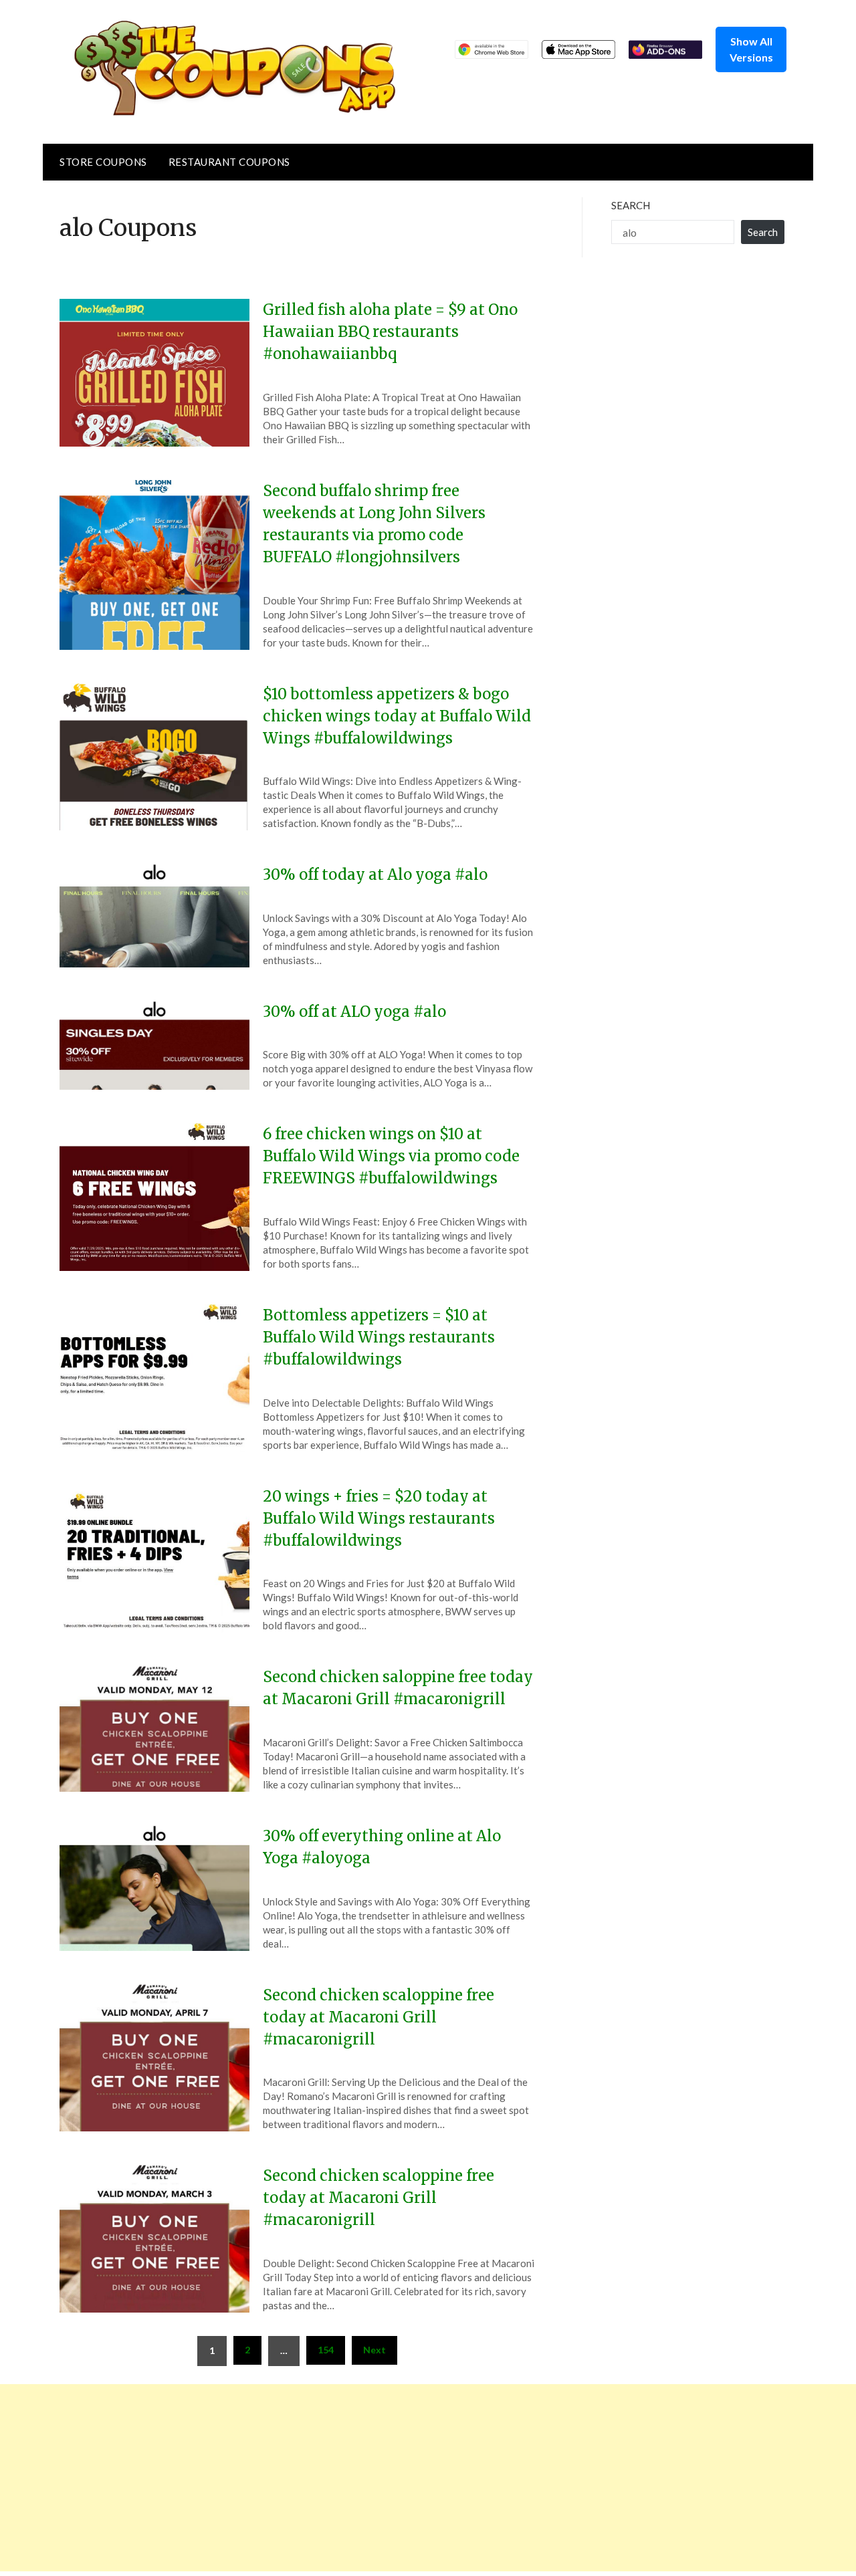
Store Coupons (103, 162)
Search (631, 205)
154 (326, 2350)
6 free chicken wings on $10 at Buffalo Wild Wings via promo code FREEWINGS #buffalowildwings (391, 1156)
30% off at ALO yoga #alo (354, 1012)
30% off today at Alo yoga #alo (375, 874)
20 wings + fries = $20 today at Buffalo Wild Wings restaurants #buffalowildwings (379, 1518)
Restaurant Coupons (229, 162)
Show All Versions (751, 49)
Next (374, 2350)
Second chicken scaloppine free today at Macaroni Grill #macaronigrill (379, 2017)
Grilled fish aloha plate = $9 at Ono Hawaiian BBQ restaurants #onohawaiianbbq (390, 332)
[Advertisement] (401, 2478)
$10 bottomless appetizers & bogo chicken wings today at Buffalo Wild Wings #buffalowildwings (397, 716)
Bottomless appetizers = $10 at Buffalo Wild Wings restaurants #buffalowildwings (379, 1337)
